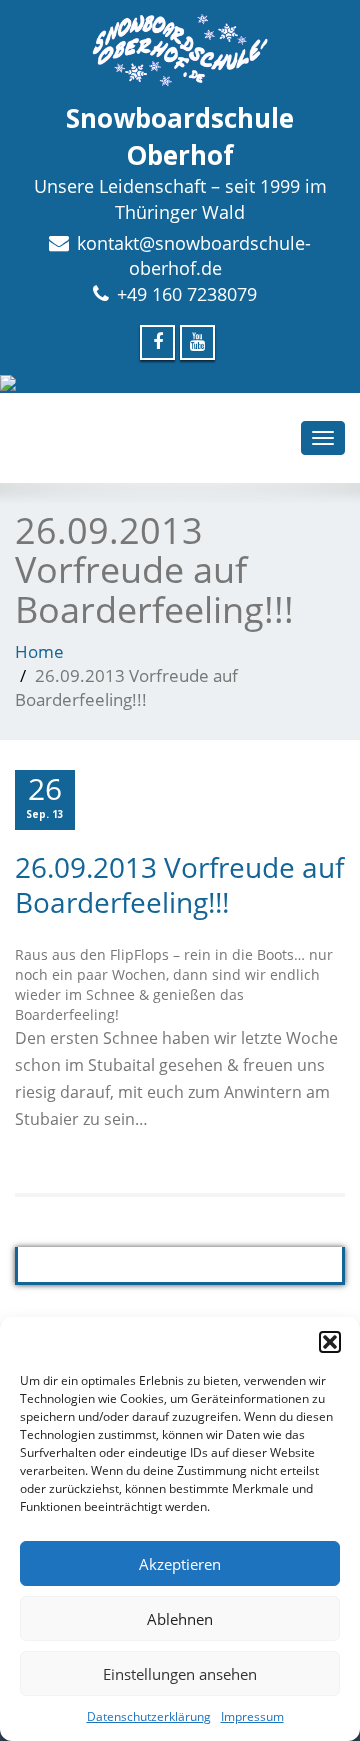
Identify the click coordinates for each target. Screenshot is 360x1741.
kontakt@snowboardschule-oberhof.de (194, 256)
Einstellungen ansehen (180, 1674)
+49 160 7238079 (187, 294)
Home (39, 651)
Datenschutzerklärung (149, 1716)
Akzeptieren (180, 1564)
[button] (330, 1342)
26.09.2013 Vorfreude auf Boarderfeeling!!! (179, 884)
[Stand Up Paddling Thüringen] (180, 383)
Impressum (252, 1716)
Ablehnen (180, 1619)
